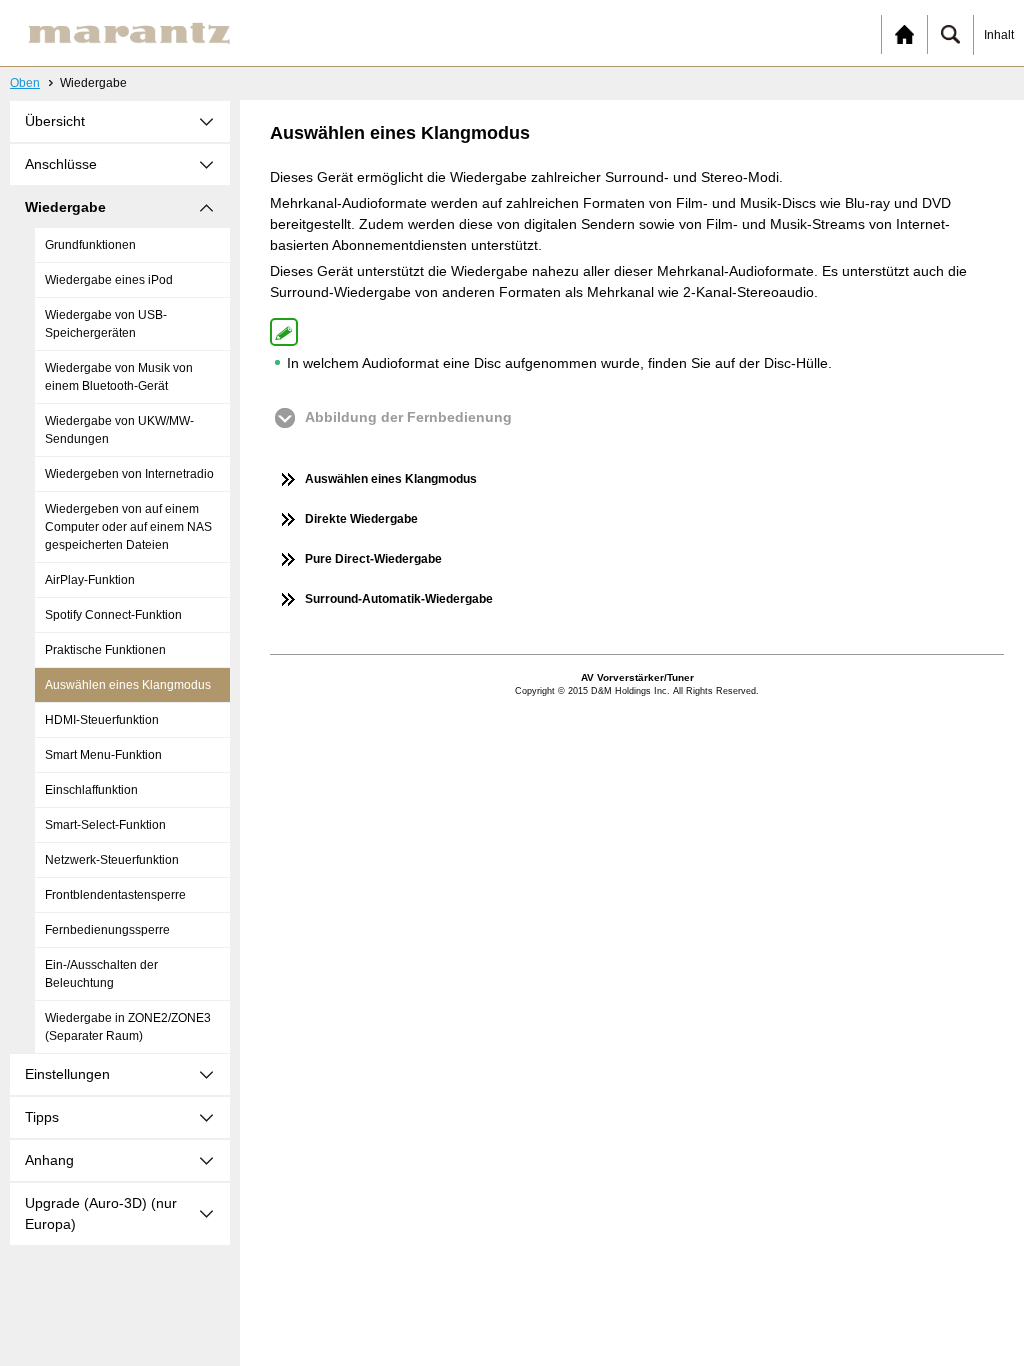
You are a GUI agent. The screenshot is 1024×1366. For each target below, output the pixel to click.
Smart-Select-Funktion (105, 825)
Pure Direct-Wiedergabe (373, 559)
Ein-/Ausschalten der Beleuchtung (101, 974)
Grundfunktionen (90, 245)
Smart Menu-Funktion (103, 755)
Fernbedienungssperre (107, 930)
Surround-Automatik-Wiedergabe (399, 599)
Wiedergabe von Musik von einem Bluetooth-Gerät (119, 377)
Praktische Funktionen (105, 650)
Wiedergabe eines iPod (109, 280)
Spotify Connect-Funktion (113, 615)
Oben (25, 83)
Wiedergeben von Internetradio (129, 474)
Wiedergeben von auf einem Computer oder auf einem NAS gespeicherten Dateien (128, 527)
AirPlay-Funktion (90, 580)
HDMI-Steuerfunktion (102, 720)
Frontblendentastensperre (115, 895)
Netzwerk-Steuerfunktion (112, 860)
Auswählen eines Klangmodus (128, 685)
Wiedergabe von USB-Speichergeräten (106, 324)
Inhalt (999, 35)
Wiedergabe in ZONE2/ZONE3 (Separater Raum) (128, 1027)
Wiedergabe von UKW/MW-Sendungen (119, 430)
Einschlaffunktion (91, 790)
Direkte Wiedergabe (361, 519)
